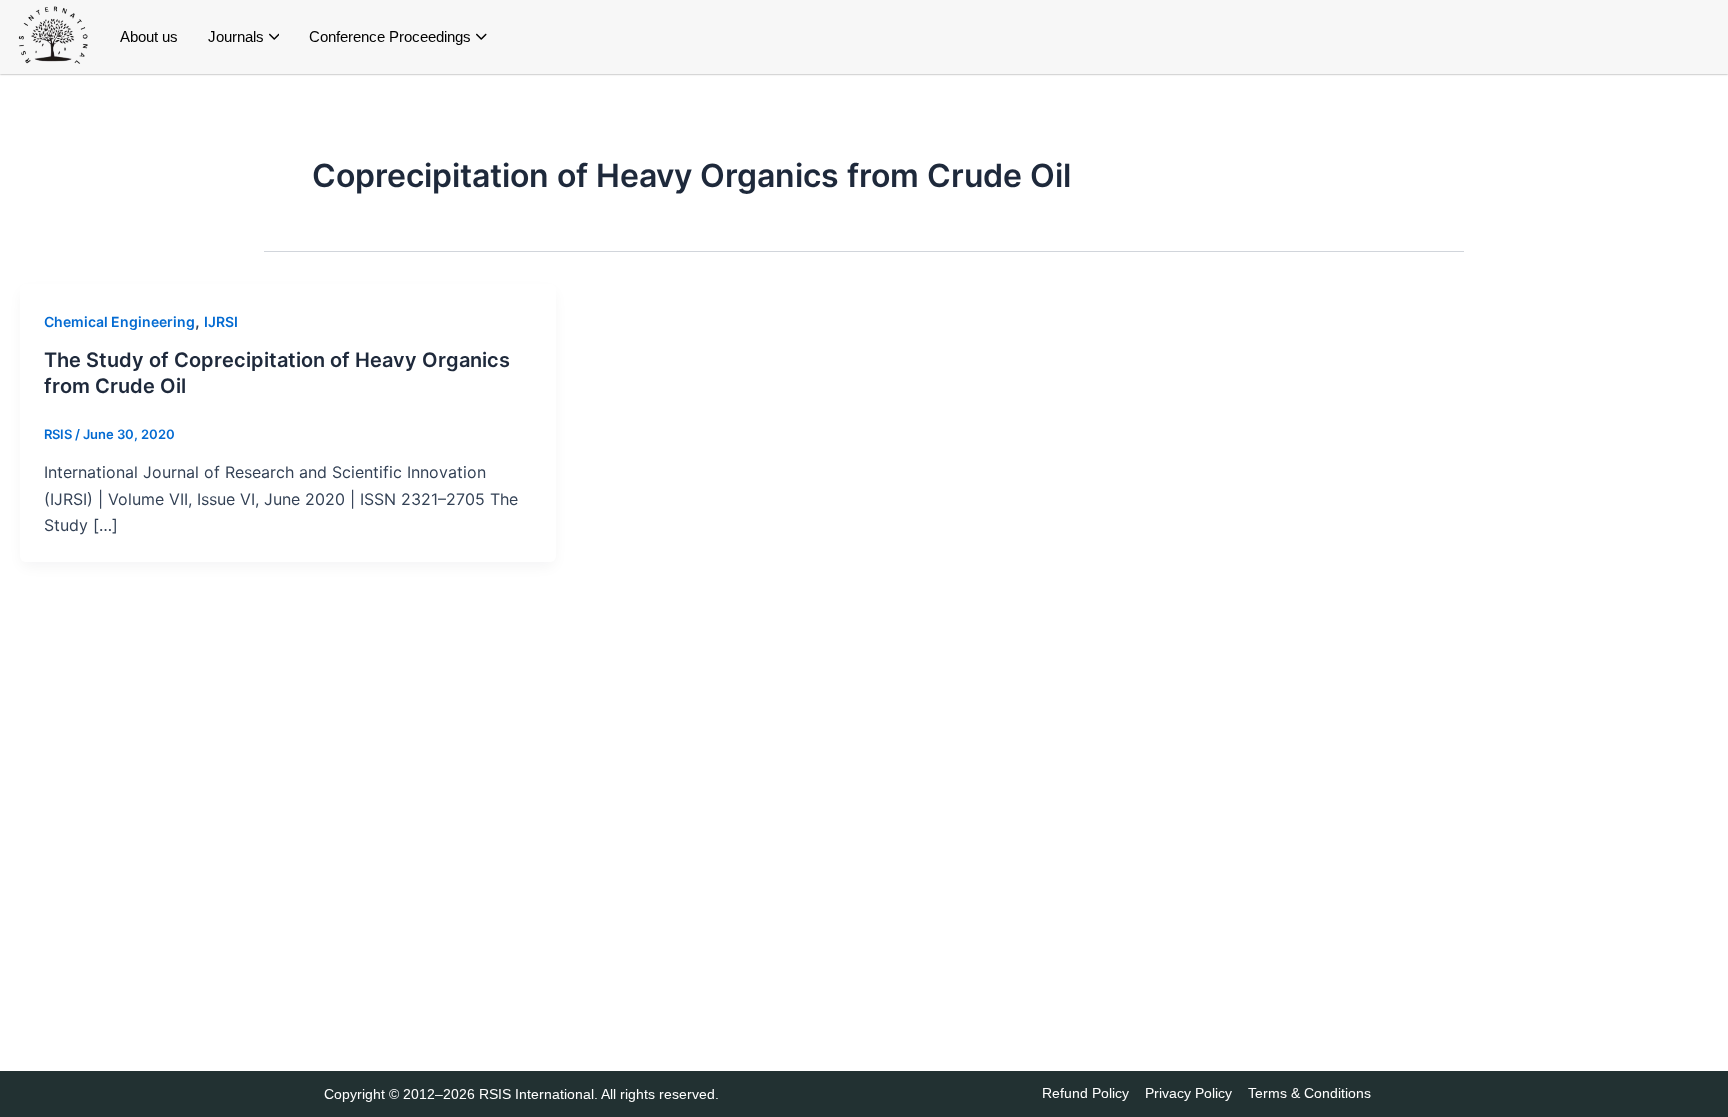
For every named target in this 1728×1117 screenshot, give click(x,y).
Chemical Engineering (119, 321)
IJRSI (221, 321)
